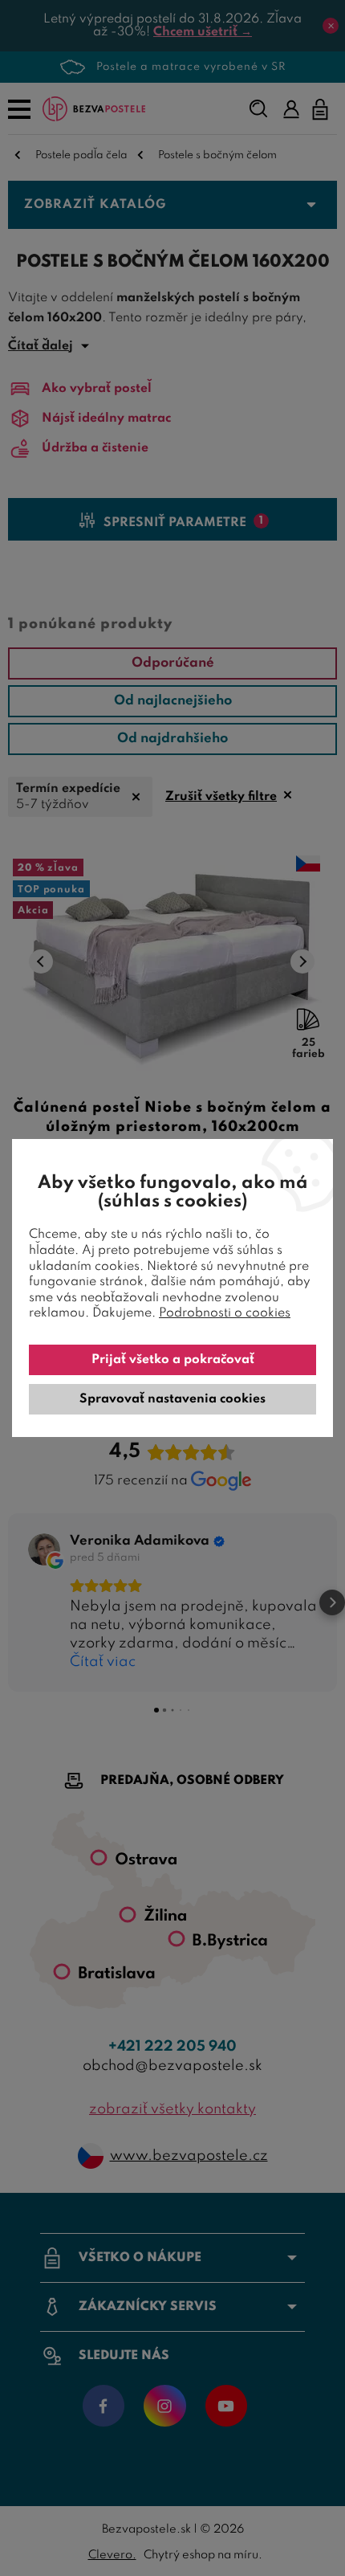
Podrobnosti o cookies (225, 1313)
